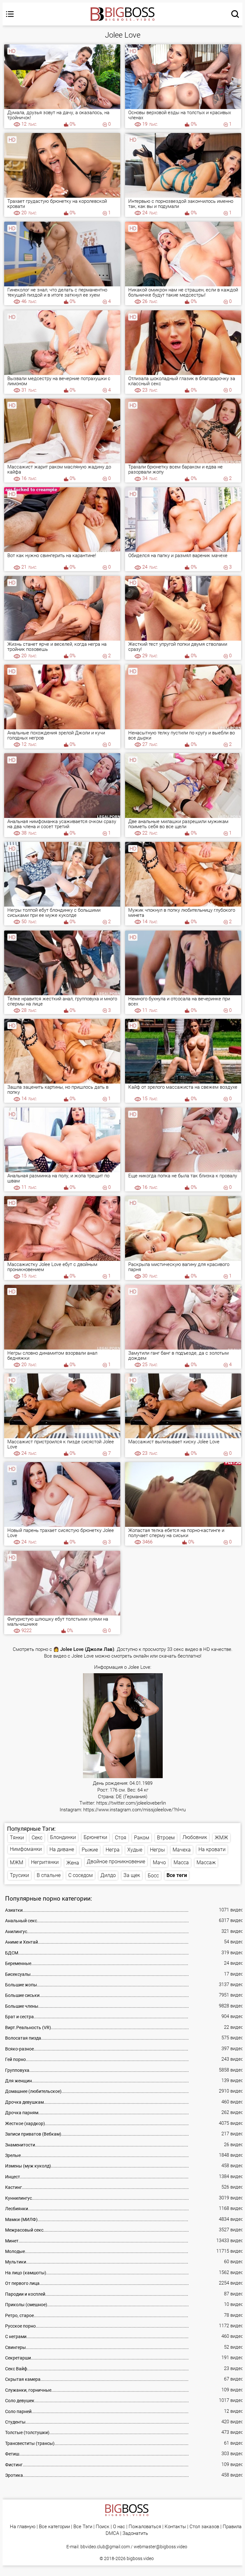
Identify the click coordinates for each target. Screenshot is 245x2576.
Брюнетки (95, 1837)
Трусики (19, 1875)
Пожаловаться (145, 2527)
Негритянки (45, 1862)
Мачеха (182, 1850)
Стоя (121, 1838)
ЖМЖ (221, 1838)
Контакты (175, 2527)
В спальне (49, 1875)
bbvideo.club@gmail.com (105, 2547)
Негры (157, 1850)
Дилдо (108, 1875)
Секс (37, 1838)
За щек (132, 1875)
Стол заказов (204, 2527)
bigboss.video (140, 2558)
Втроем (166, 1838)
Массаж (206, 1862)
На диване (62, 1849)
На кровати (212, 1849)
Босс (153, 1876)
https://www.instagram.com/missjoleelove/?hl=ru (134, 1810)
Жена (73, 1863)
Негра (113, 1850)
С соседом (81, 1875)
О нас (119, 2527)
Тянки (17, 1838)
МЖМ (17, 1862)
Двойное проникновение (116, 1862)
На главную (23, 2527)
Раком (142, 1838)
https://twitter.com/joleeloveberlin (131, 1803)
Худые (135, 1850)
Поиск (103, 2527)
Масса (181, 1862)
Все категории (54, 2527)
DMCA (112, 2533)
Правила (232, 2527)
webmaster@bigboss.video (160, 2547)
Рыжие (90, 1850)
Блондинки (63, 1837)
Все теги (177, 1875)
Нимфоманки (26, 1849)
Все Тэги (83, 2527)
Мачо (159, 1862)
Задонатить (135, 2533)
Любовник (195, 1837)
